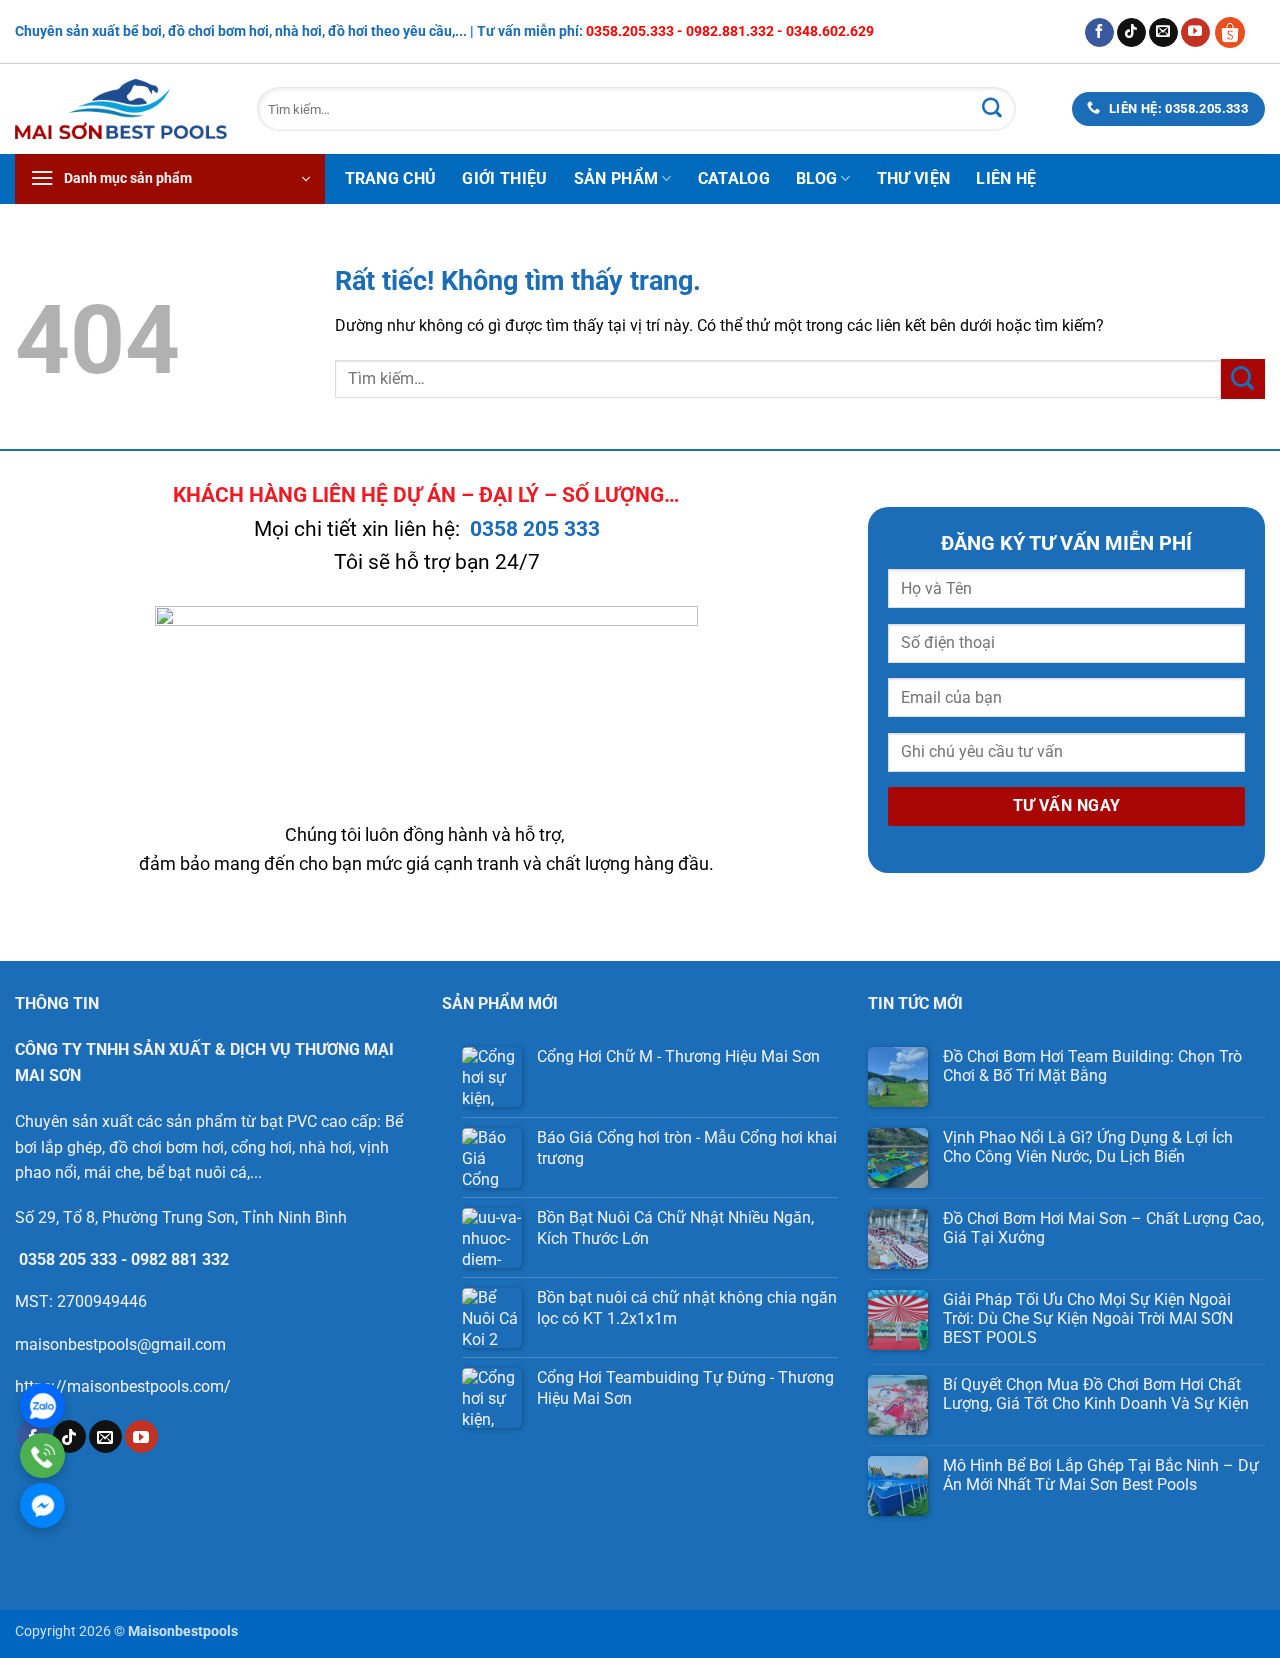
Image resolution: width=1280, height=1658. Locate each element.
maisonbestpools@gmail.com (120, 1344)
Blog (816, 178)
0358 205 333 (535, 529)
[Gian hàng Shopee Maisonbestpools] (1237, 31)
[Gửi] (992, 109)
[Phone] (42, 1455)
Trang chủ (391, 178)
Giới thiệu (504, 178)
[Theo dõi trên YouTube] (1195, 33)
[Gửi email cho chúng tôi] (1163, 33)
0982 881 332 (180, 1259)
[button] (170, 179)
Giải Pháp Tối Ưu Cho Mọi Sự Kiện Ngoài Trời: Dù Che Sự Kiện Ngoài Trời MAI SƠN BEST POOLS (1088, 1318)
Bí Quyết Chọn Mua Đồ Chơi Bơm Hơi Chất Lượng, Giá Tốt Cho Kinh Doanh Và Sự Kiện (1096, 1394)
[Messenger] (42, 1505)
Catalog (734, 178)
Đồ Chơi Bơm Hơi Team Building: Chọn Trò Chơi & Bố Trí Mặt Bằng (1092, 1066)
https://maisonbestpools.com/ (123, 1386)
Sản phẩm (616, 178)
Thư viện (914, 178)
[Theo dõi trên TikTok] (1131, 33)
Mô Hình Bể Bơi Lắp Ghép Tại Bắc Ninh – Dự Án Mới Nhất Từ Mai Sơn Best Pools (1101, 1475)
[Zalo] (42, 1405)
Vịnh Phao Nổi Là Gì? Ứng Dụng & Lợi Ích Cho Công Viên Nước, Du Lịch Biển (1088, 1147)
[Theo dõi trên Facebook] (1099, 33)
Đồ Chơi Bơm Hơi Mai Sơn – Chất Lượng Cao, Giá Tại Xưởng (1103, 1228)
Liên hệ (1006, 178)
